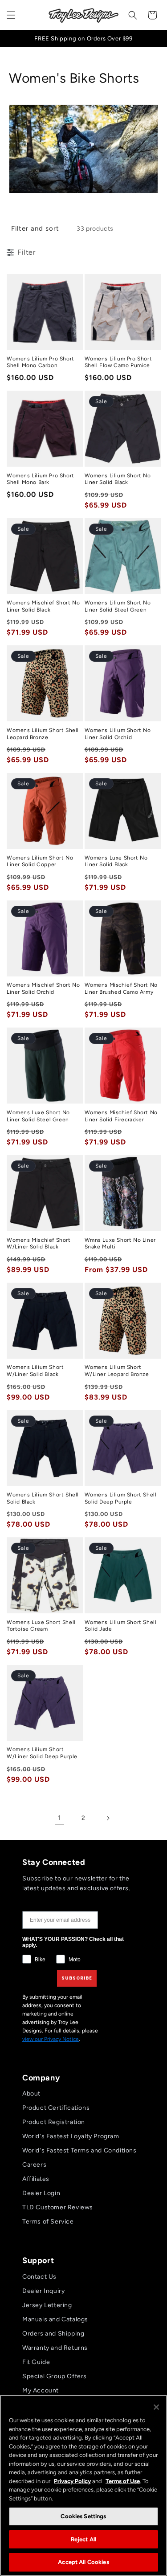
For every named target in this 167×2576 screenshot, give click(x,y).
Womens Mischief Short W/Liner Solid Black (39, 1244)
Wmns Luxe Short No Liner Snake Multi (120, 1244)
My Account (41, 2390)
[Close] (156, 2407)
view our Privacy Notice (51, 2039)
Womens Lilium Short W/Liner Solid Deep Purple (42, 1753)
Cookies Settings (83, 2516)
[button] (11, 15)
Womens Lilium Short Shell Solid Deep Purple (121, 1498)
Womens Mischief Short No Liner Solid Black (43, 606)
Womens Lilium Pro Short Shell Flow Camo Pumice (118, 362)
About (31, 2094)
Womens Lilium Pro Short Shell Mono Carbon (41, 362)
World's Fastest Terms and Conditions (79, 2150)
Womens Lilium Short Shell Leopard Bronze (43, 734)
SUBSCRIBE (77, 1978)
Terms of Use (123, 2481)
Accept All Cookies (83, 2562)
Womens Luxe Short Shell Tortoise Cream (41, 1626)
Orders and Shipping (53, 2334)
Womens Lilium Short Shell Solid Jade (121, 1626)
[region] (83, 2485)
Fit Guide (36, 2362)
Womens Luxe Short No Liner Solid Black (116, 861)
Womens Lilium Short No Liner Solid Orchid (118, 734)
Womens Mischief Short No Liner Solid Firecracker (121, 1116)
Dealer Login (41, 2193)
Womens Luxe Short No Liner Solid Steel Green (38, 1116)
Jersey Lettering (47, 2305)
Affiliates (36, 2179)
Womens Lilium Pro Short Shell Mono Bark (41, 479)
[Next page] (108, 1818)
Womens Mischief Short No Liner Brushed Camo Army (121, 988)
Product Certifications (56, 2108)
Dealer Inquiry (43, 2291)
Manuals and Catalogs (55, 2319)
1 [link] (59, 1818)
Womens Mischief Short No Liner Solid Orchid (43, 988)
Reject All (83, 2539)
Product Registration (54, 2122)
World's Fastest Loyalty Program (71, 2136)
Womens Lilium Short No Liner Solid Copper (40, 861)
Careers (34, 2165)
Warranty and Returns (55, 2348)
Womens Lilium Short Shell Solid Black (43, 1498)
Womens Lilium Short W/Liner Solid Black (35, 1371)
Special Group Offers (55, 2376)
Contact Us (39, 2277)
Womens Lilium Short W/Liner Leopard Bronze (117, 1371)
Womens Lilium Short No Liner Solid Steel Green (118, 606)
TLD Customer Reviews (58, 2207)
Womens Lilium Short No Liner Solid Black (118, 479)
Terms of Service (48, 2222)
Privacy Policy (72, 2481)
